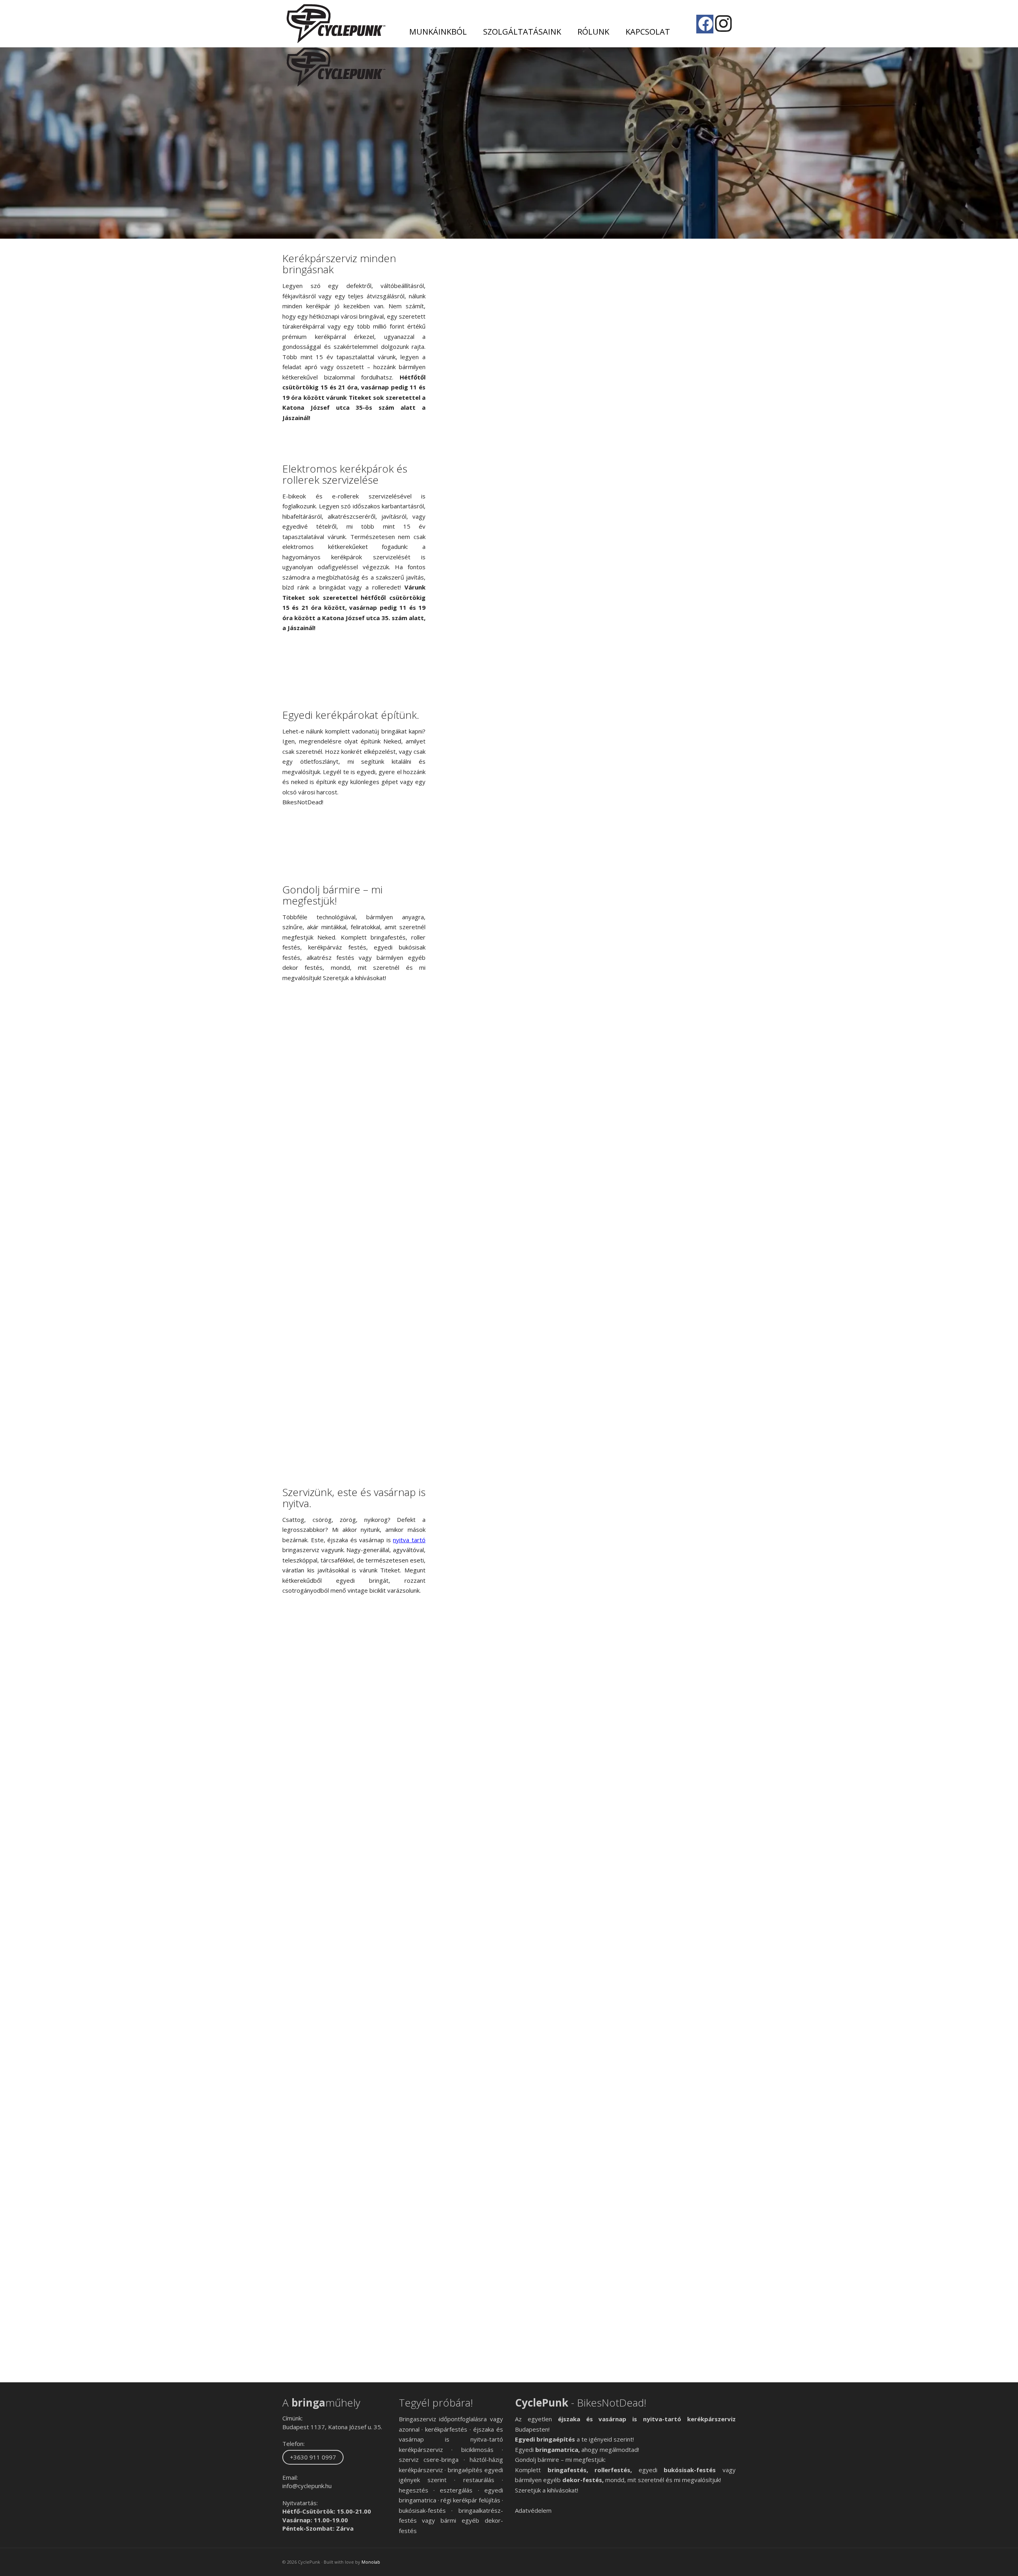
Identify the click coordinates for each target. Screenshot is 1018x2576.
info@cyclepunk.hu (307, 2486)
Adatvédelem (533, 2510)
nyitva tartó (409, 1540)
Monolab (371, 2562)
